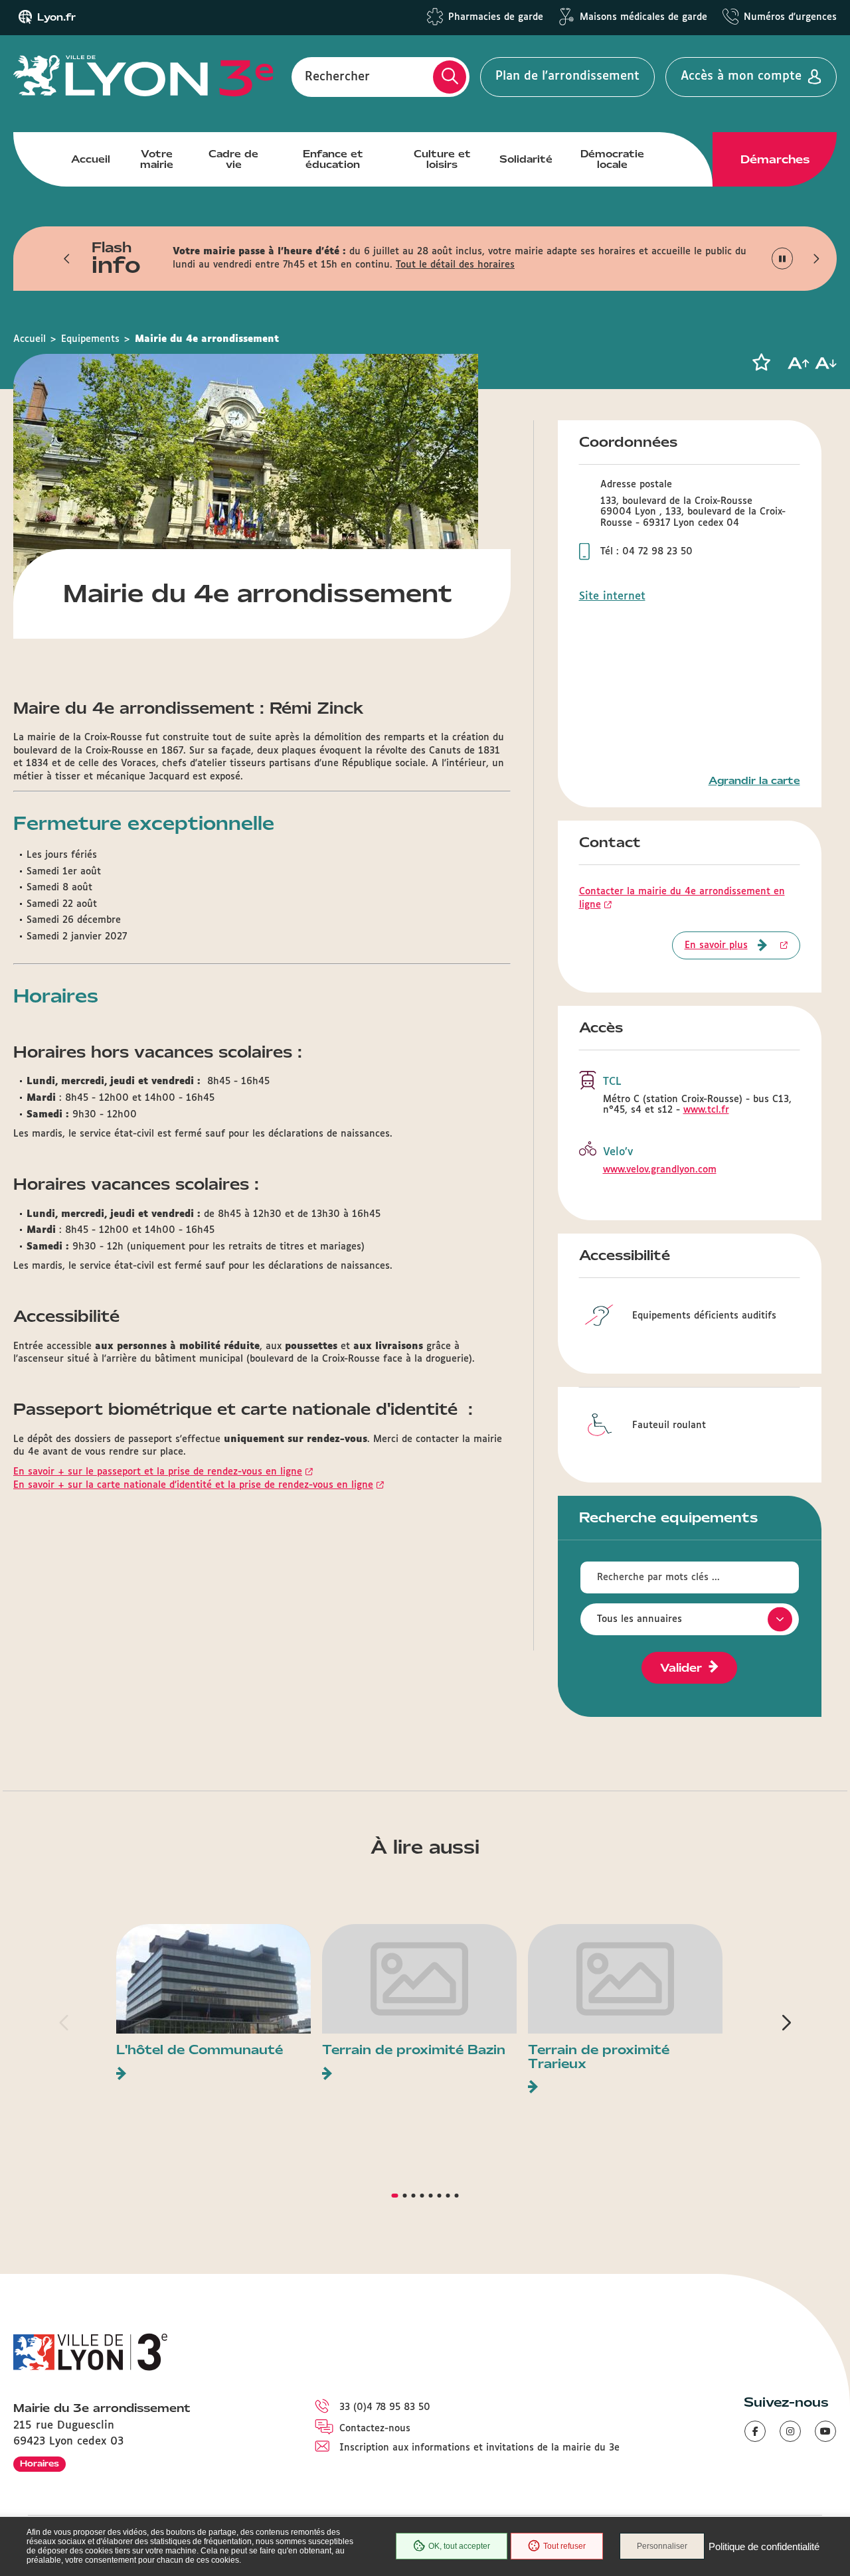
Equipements (90, 339)
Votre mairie (157, 159)
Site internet (612, 597)
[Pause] (783, 259)
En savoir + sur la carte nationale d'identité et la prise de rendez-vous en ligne (193, 1485)
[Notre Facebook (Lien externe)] (755, 2431)
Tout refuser (564, 2546)
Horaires (40, 2463)
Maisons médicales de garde (643, 17)
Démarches (775, 159)
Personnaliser (662, 2546)
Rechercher (337, 76)
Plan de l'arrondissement (567, 76)
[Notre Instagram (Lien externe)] (790, 2431)
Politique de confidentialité (764, 2546)
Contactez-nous (375, 2429)
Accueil (91, 159)
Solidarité (526, 159)
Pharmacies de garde (496, 17)
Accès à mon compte (741, 76)
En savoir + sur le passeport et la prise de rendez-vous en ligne (158, 1472)
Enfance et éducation (333, 159)
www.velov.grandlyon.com (660, 1170)
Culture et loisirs (442, 159)
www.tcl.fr (706, 1110)
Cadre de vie (233, 159)
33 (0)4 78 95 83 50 (385, 2407)
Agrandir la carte (754, 781)
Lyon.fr (56, 17)
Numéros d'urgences (790, 17)
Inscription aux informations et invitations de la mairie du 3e (479, 2448)
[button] (67, 258)
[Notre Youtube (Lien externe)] (825, 2431)
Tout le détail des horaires (455, 265)
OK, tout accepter (459, 2546)
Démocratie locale (612, 159)
